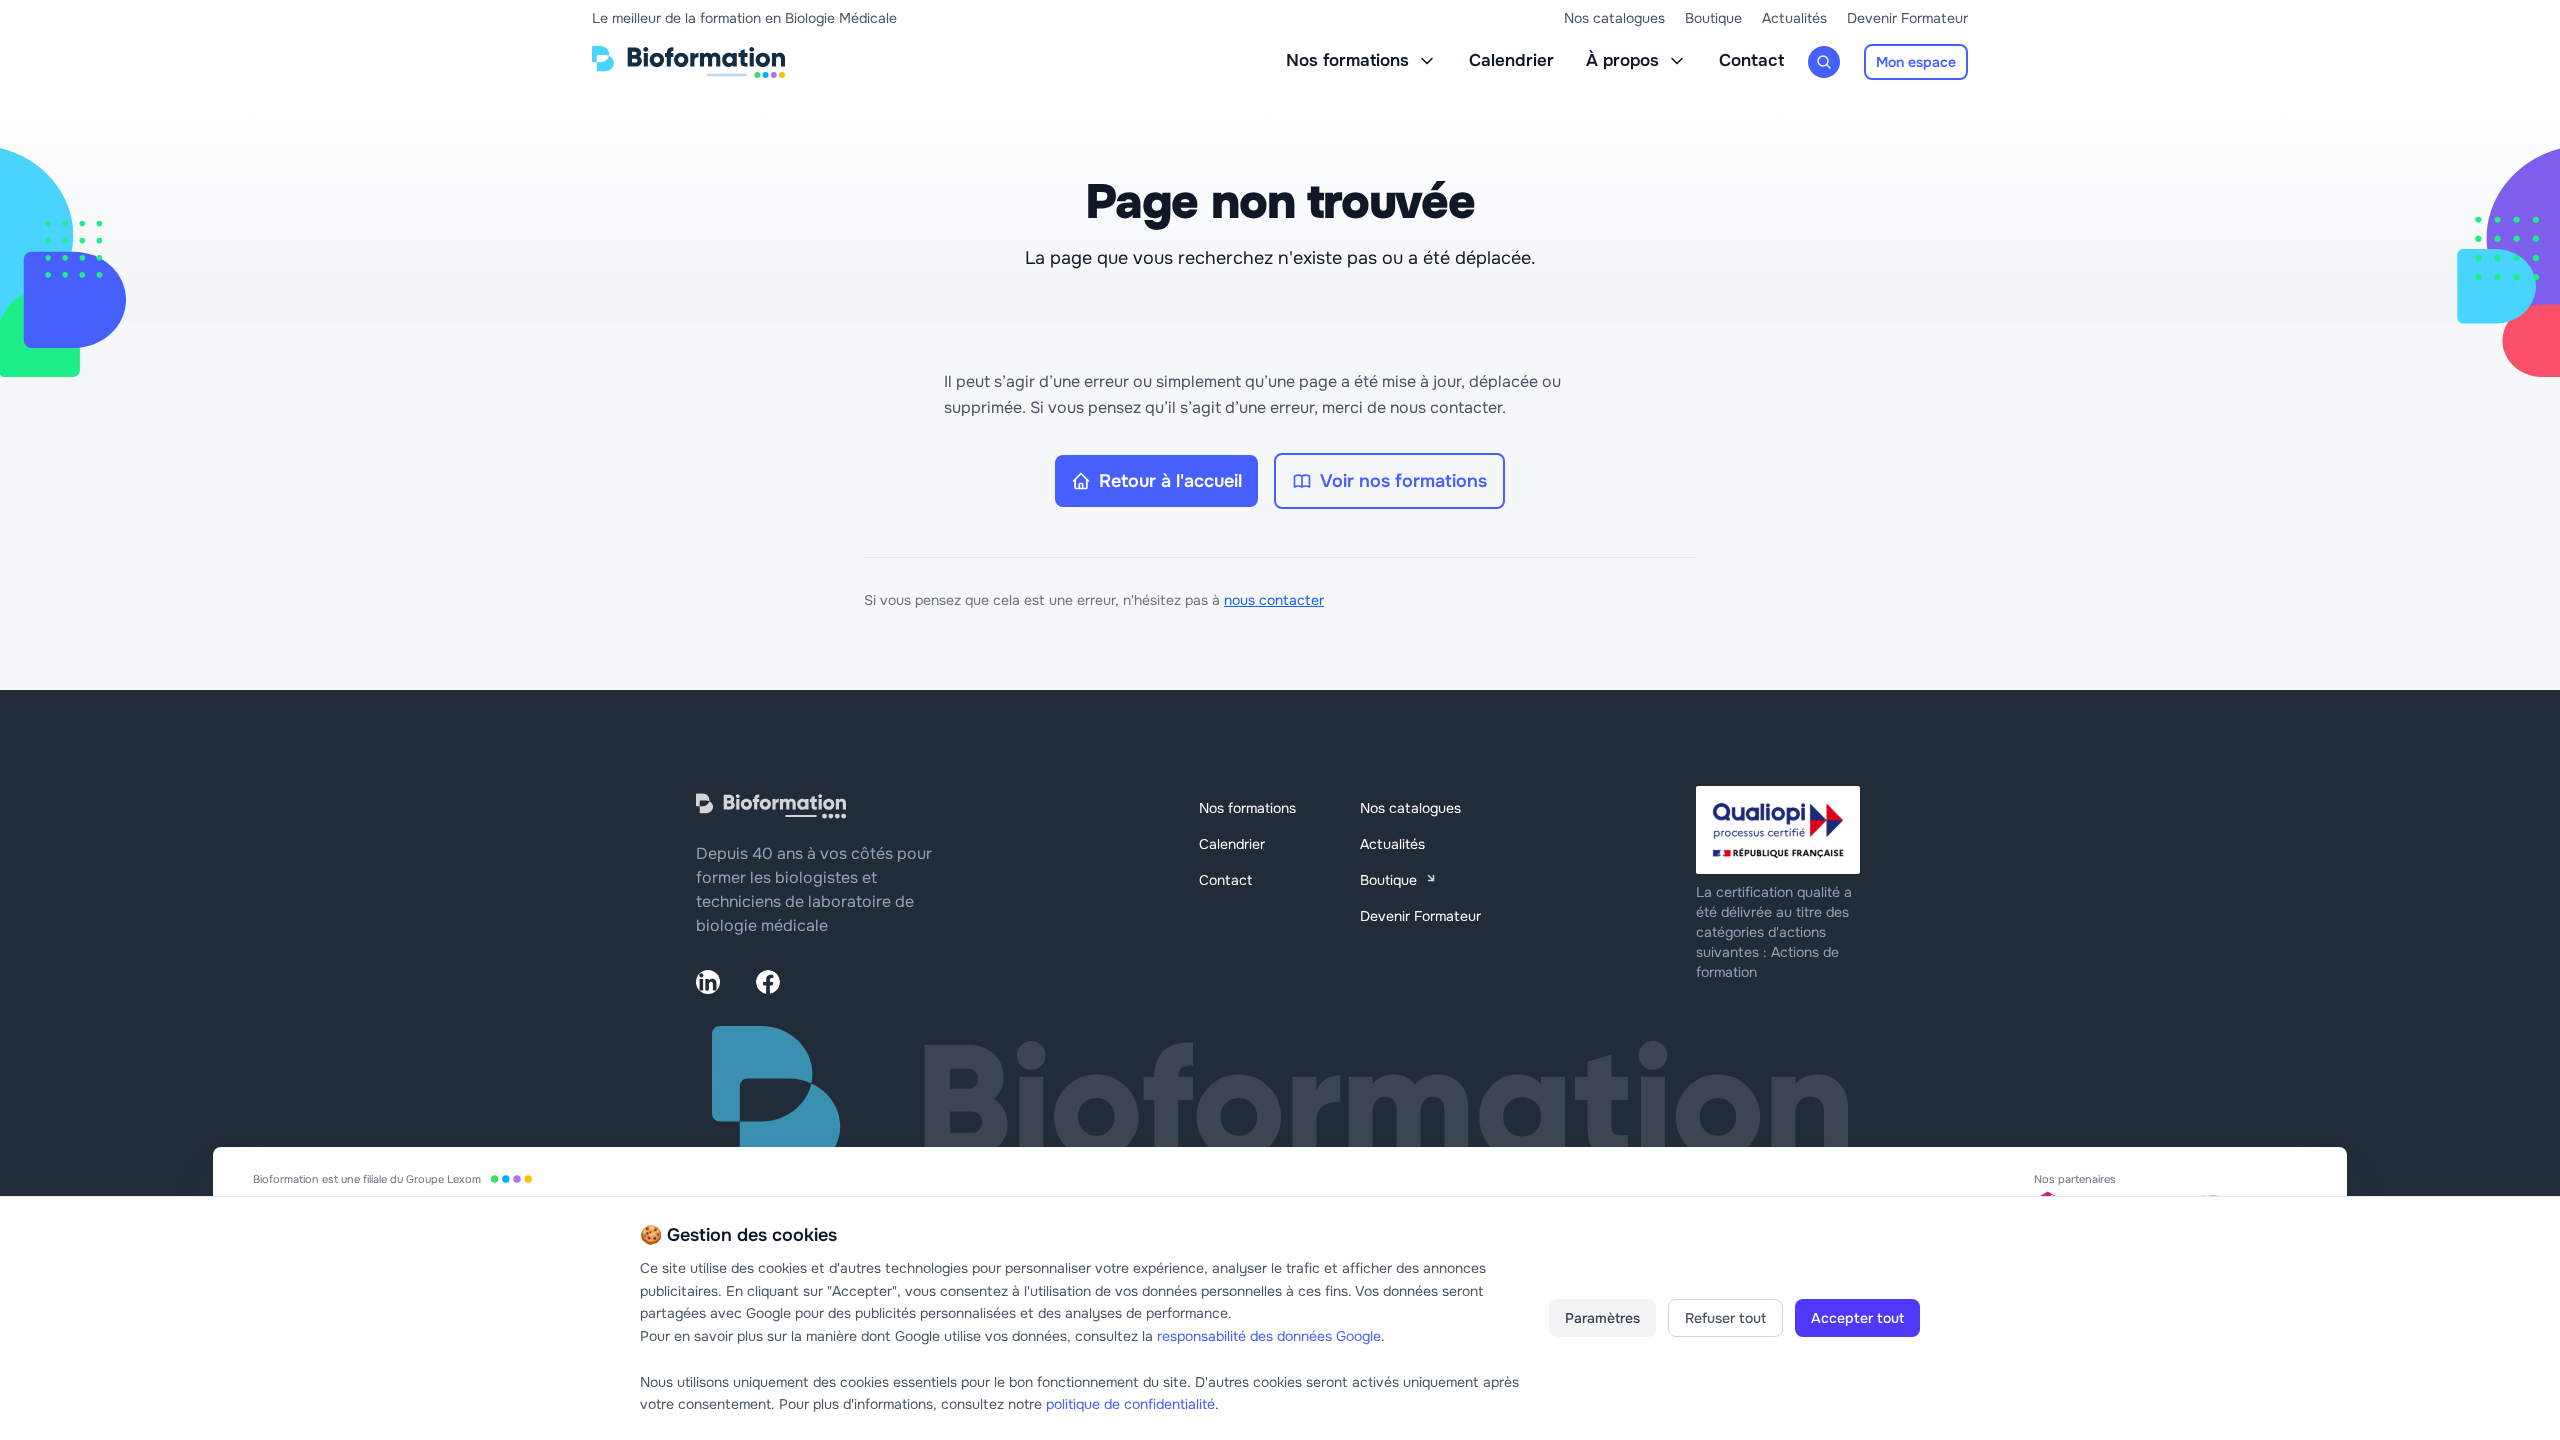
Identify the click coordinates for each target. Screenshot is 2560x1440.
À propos (1622, 60)
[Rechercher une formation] (1824, 62)
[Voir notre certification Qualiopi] (1780, 830)
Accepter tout (1857, 1318)
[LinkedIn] (708, 982)
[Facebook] (768, 982)
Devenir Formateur (1907, 18)
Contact (1751, 60)
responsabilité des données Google (1269, 1336)
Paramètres (1602, 1318)
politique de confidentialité (1130, 1404)
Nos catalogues (1614, 18)
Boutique (1713, 18)
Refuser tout (1725, 1318)
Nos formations (1347, 60)
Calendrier (1511, 60)
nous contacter (1274, 600)
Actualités (1794, 18)
